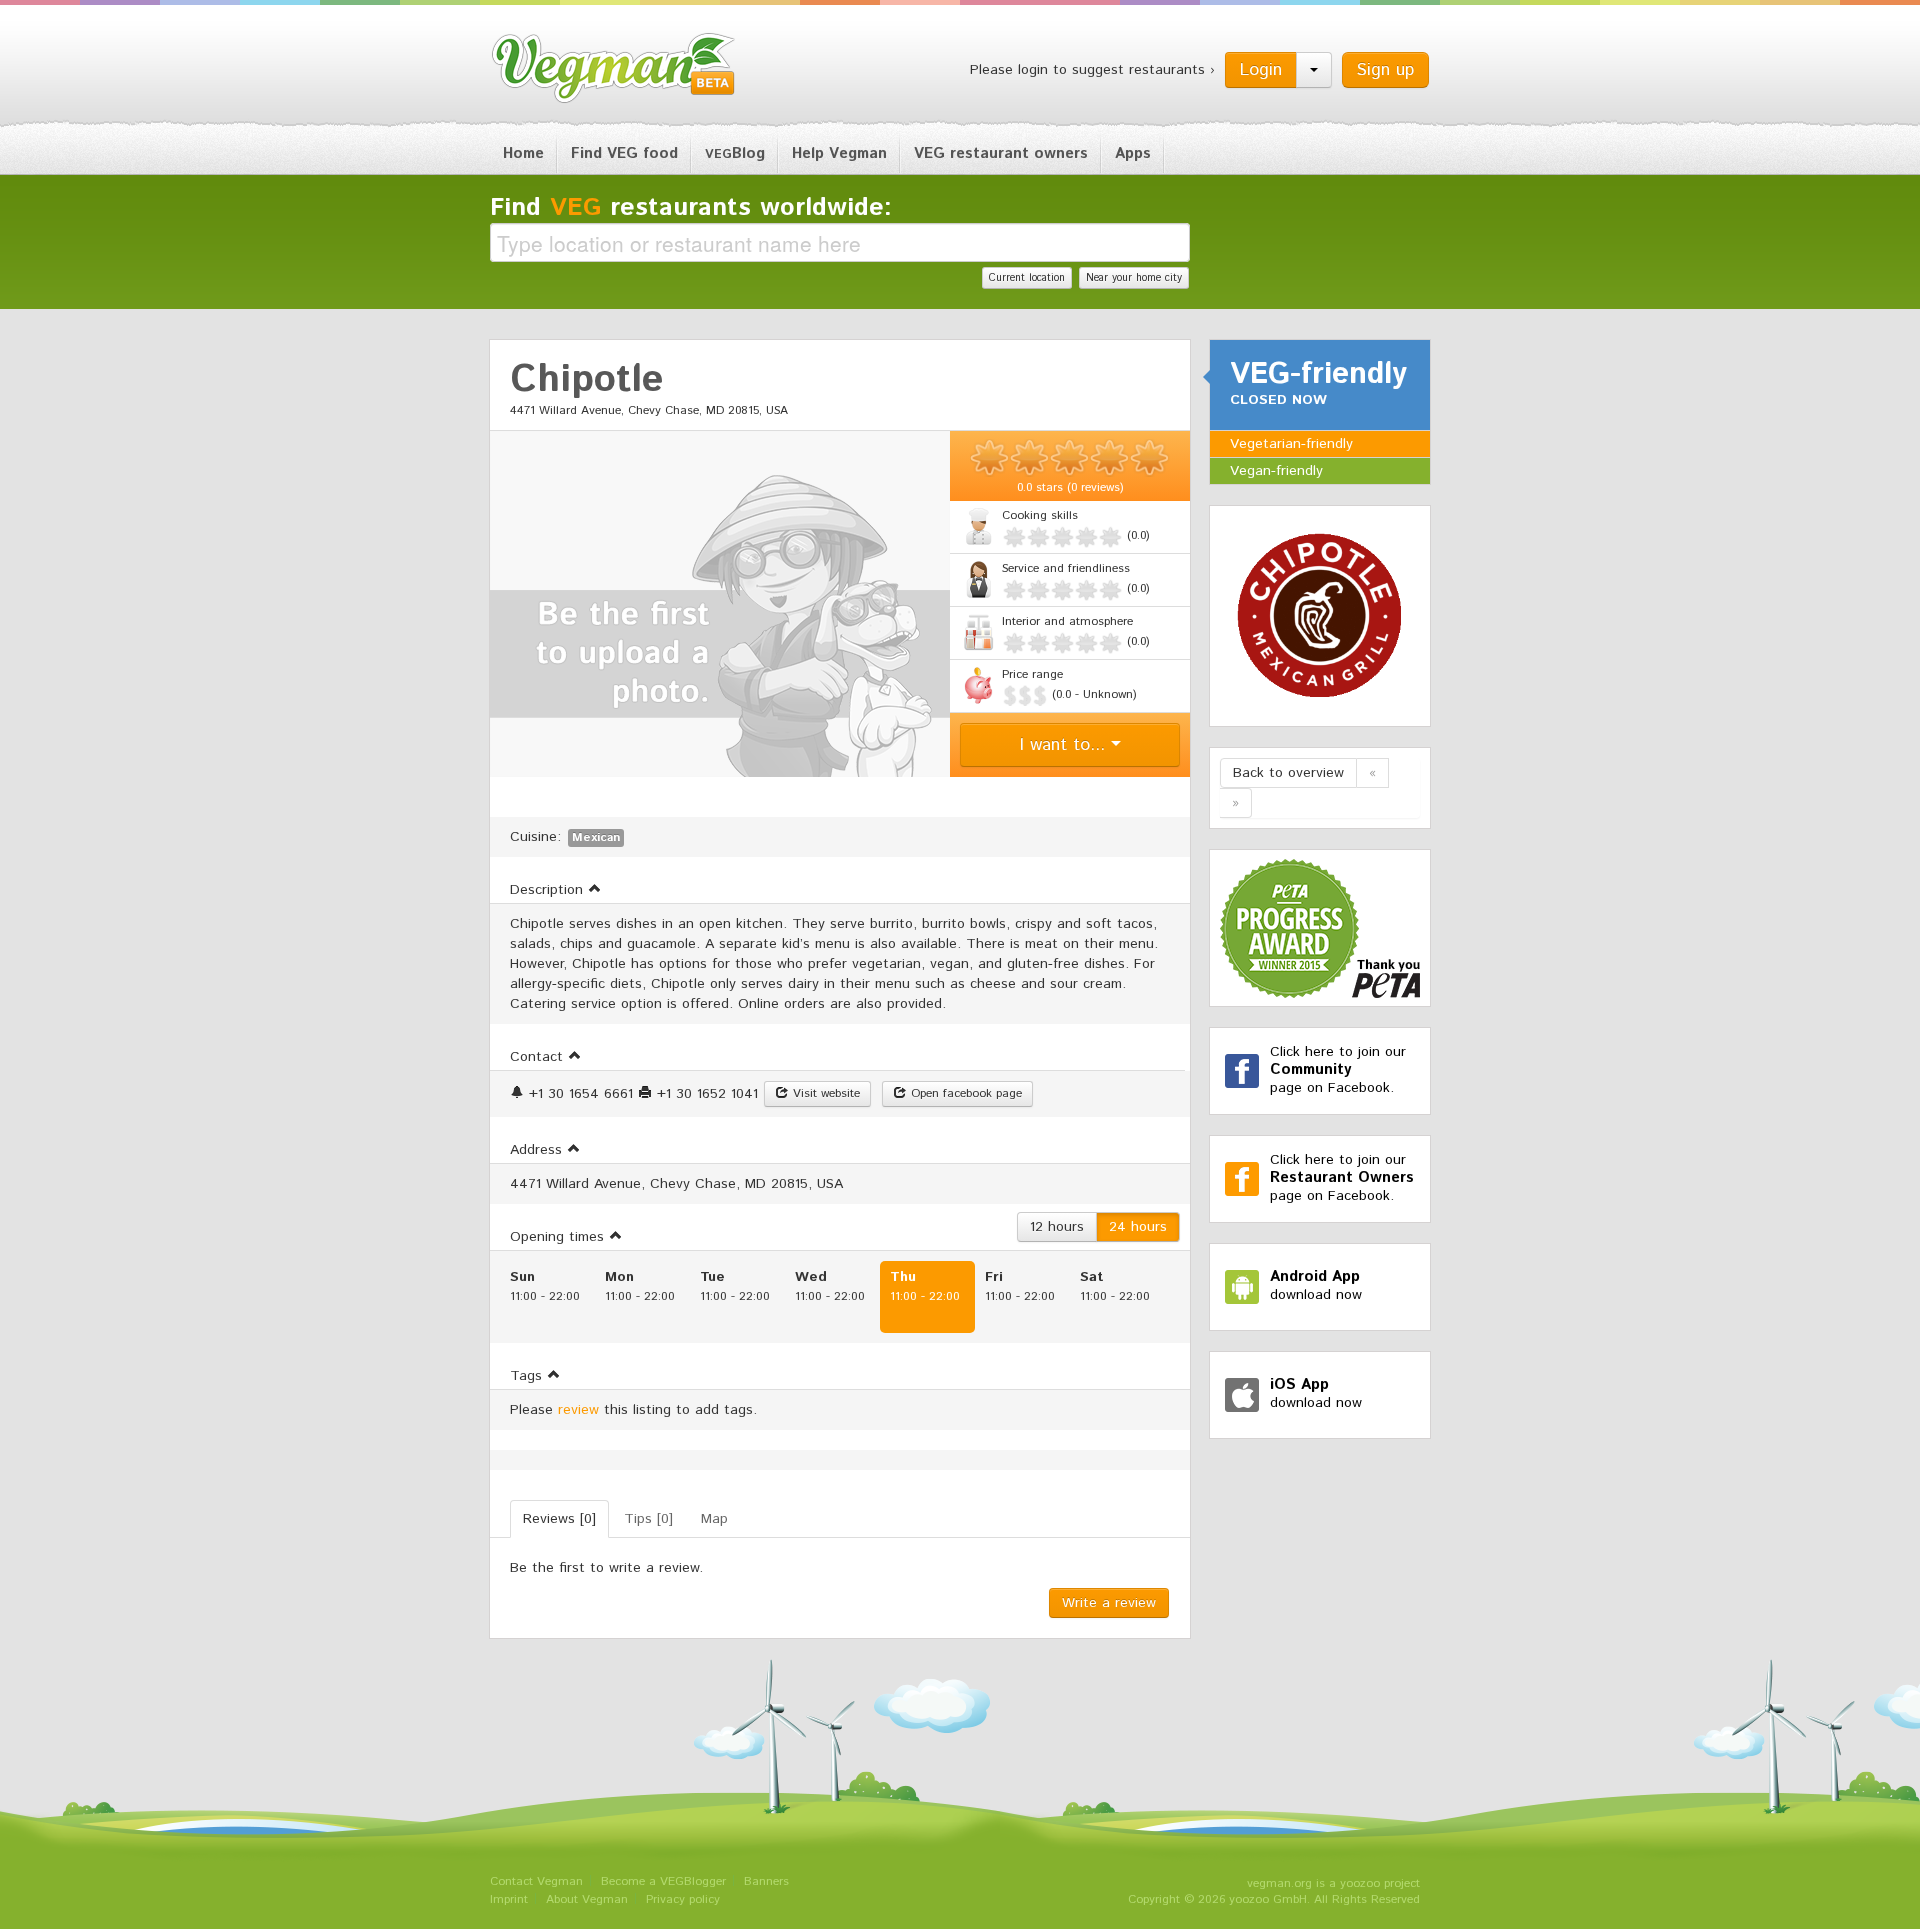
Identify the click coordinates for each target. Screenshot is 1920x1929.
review (578, 1410)
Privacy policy (683, 1899)
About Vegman (587, 1899)
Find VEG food (624, 153)
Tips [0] (648, 1519)
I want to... (1065, 745)
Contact (539, 1057)
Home (523, 153)
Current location (1027, 278)
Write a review (1109, 1603)
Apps (1133, 153)
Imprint (509, 1899)
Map (714, 1519)
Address (538, 1150)
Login (1261, 70)
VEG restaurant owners (1001, 153)
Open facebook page (964, 1093)
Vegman (614, 68)
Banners (766, 1881)
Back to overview (1288, 773)
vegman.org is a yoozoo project (1333, 1883)
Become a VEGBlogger (663, 1881)
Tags (528, 1376)
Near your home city (1134, 278)
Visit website (824, 1093)
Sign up (1385, 70)
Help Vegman (839, 153)
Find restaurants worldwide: (691, 208)
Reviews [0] (559, 1519)
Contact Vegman (536, 1881)
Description (549, 890)
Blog (735, 153)
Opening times (559, 1237)
